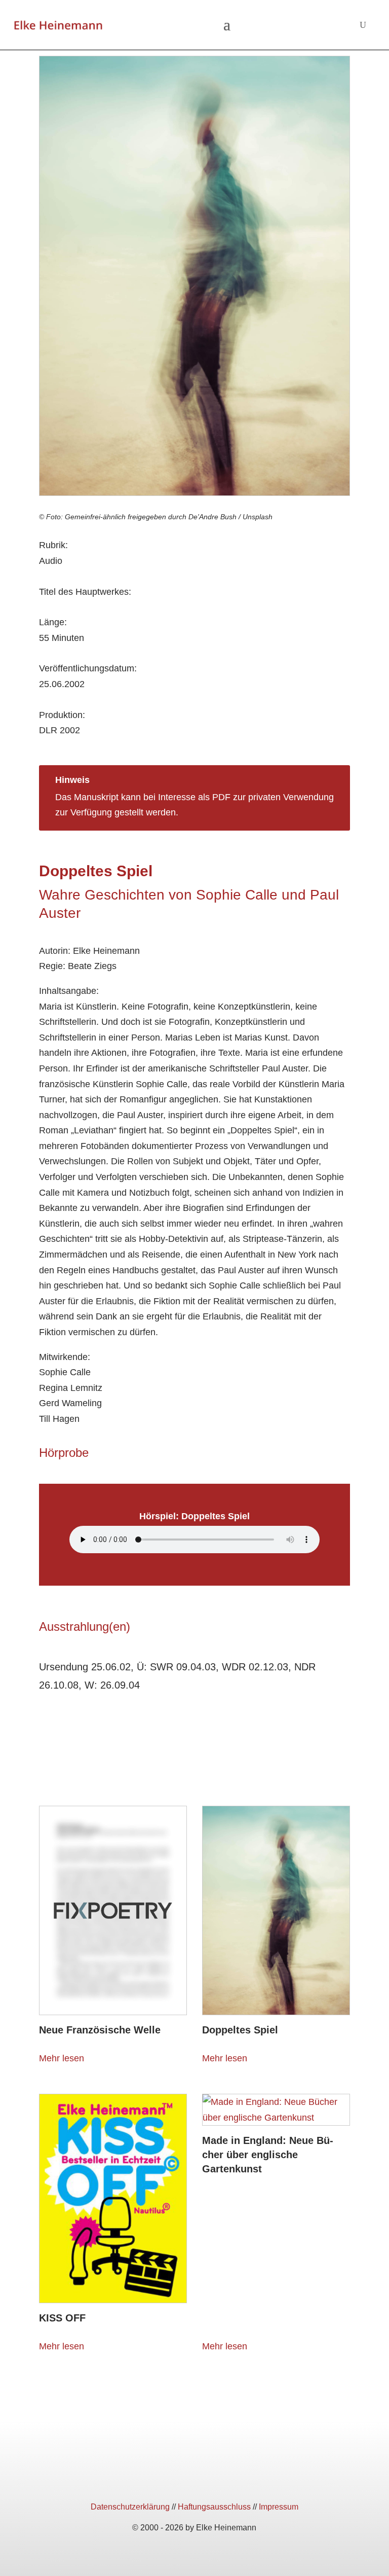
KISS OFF (62, 2318)
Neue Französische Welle (100, 2030)
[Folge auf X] (194, 2479)
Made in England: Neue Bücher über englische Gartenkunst (268, 2155)
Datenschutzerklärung (130, 2507)
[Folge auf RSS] (231, 2479)
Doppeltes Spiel (240, 2030)
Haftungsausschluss (214, 2507)
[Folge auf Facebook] (158, 2479)
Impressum (279, 2507)
